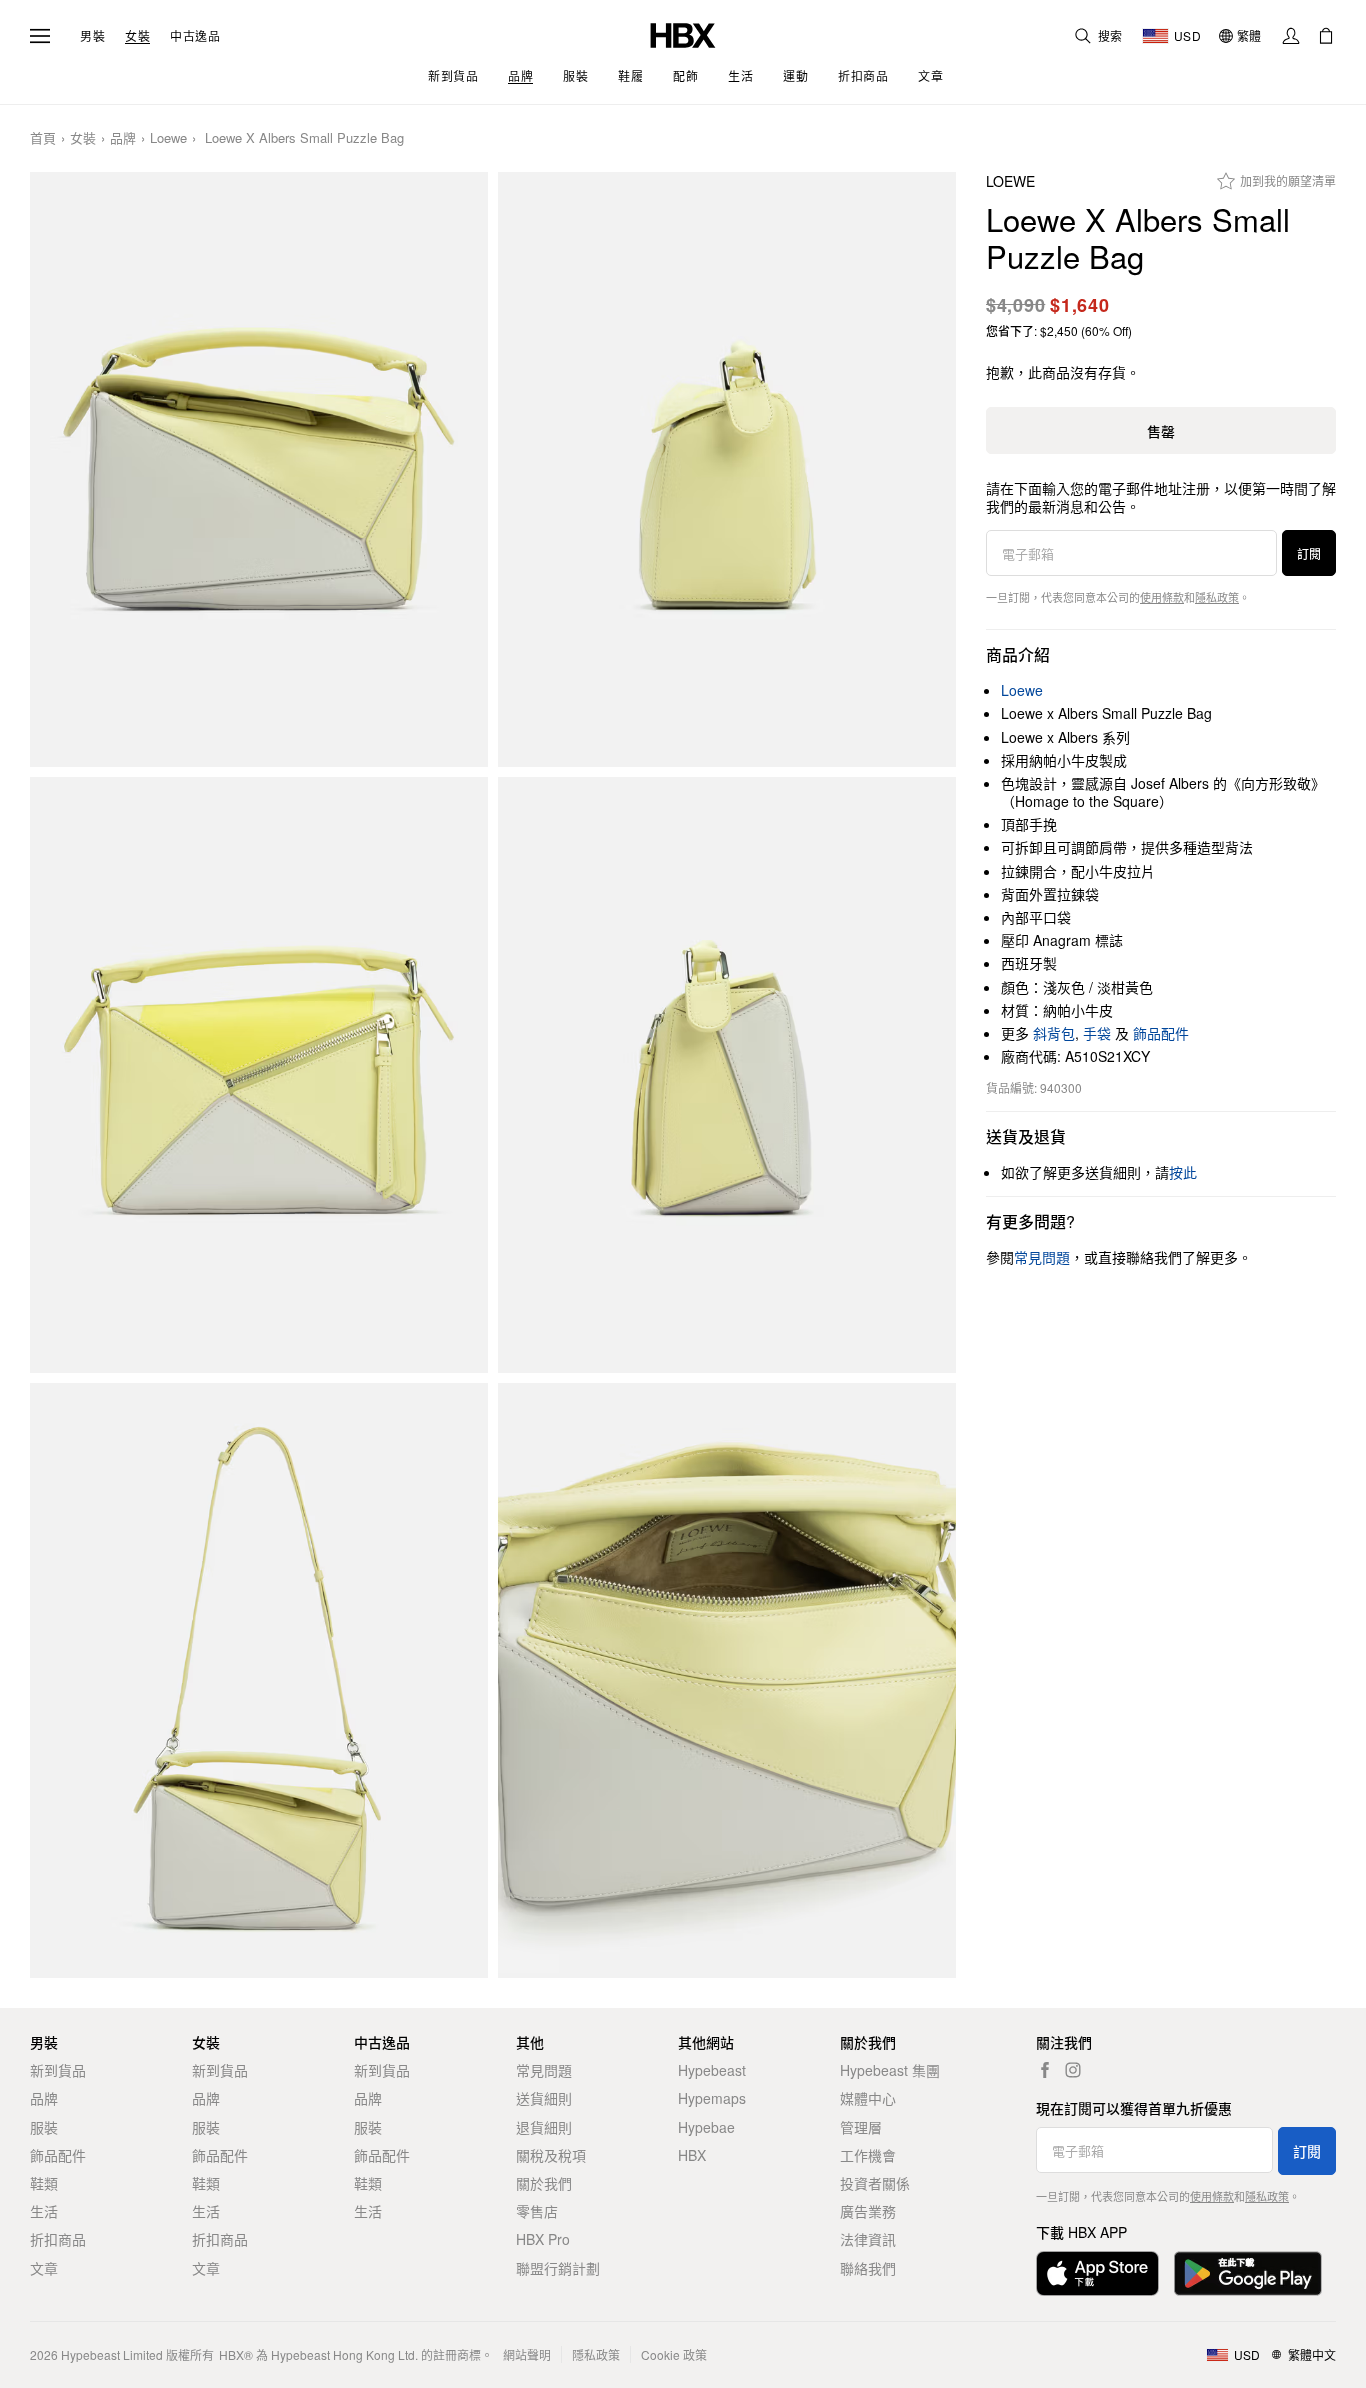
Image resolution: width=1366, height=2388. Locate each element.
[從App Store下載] (1097, 2273)
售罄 (1161, 431)
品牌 (123, 138)
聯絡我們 (868, 2268)
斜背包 (1054, 1033)
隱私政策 (1217, 597)
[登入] (1291, 36)
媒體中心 (868, 2098)
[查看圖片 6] (727, 1680)
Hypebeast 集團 (890, 2070)
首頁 (43, 138)
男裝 (92, 36)
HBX (692, 2155)
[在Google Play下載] (1248, 2273)
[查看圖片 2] (727, 469)
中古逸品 (195, 36)
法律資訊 (868, 2239)
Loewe (168, 138)
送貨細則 (544, 2098)
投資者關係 (875, 2183)
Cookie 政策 (674, 2354)
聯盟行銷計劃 (558, 2268)
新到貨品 (58, 2070)
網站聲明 (527, 2354)
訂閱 (1309, 553)
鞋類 (44, 2183)
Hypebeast (712, 2070)
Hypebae (706, 2127)
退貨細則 (544, 2127)
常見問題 (544, 2070)
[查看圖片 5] (259, 1680)
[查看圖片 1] (259, 469)
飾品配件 (1161, 1033)
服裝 (44, 2127)
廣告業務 (868, 2211)
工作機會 (868, 2155)
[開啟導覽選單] (40, 36)
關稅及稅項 (551, 2155)
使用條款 (1162, 597)
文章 (44, 2268)
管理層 (861, 2127)
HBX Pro (543, 2239)
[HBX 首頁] (683, 33)
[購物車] (1326, 36)
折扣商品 (58, 2239)
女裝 (137, 36)
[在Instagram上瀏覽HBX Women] (1073, 2070)
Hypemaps (712, 2098)
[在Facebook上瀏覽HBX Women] (1045, 2070)
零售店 (537, 2211)
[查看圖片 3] (259, 1074)
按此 (1183, 1172)
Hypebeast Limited (112, 2354)
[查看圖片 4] (727, 1074)
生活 (44, 2211)
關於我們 (544, 2183)
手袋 (1097, 1033)
